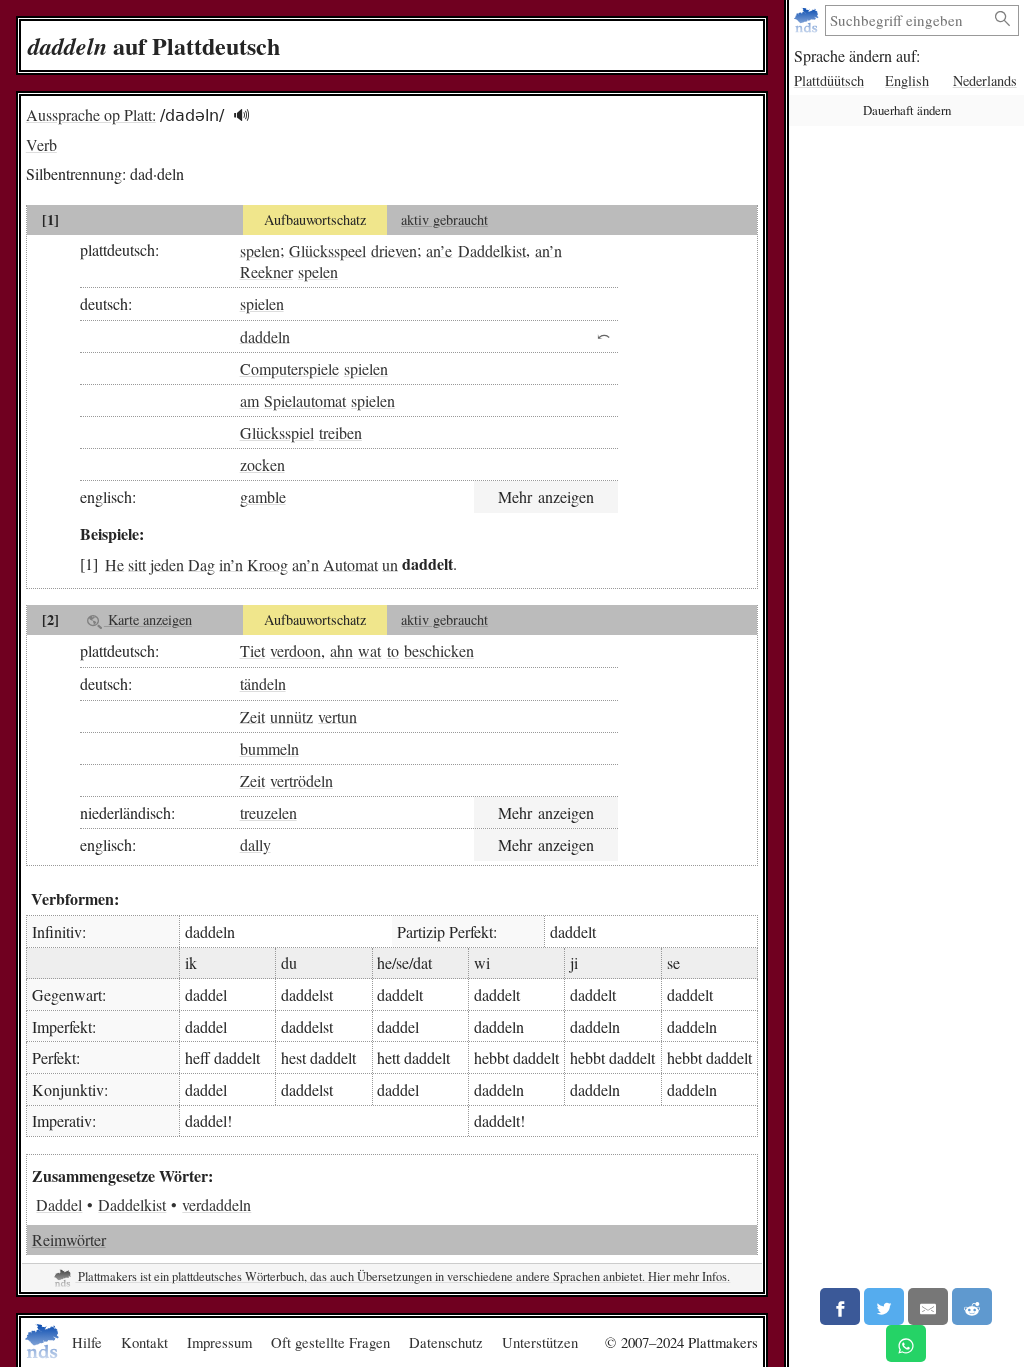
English (907, 80)
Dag (201, 563)
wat (369, 650)
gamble (263, 496)
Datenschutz (446, 1342)
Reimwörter (69, 1239)
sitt (137, 563)
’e (446, 249)
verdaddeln (216, 1204)
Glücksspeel (327, 249)
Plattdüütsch (829, 80)
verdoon (295, 650)
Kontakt (144, 1342)
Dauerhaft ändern (907, 110)
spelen (260, 249)
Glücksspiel (277, 432)
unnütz (291, 715)
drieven (394, 249)
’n (555, 249)
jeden (167, 563)
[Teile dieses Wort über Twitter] (884, 1306)
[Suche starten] (1003, 19)
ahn (341, 650)
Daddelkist (492, 249)
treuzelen (268, 812)
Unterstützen (540, 1342)
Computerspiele (289, 368)
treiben (340, 432)
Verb (41, 144)
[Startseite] (808, 20)
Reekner (266, 271)
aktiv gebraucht (444, 219)
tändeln (263, 683)
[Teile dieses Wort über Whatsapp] (906, 1343)
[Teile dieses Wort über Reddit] (972, 1306)
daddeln (265, 335)
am (249, 400)
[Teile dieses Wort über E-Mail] (928, 1306)
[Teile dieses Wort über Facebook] (840, 1306)
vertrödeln (301, 780)
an (433, 249)
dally (255, 844)
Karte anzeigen (148, 619)
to (393, 650)
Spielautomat (305, 400)
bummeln (269, 748)
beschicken (439, 650)
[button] (241, 115)
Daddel (59, 1204)
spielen (262, 303)
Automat (350, 563)
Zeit (252, 715)
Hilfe (87, 1342)
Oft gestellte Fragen (330, 1342)
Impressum (219, 1342)
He (114, 563)
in (224, 563)
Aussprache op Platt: (91, 114)
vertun (337, 715)
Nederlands (985, 80)
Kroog (267, 563)
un (390, 563)
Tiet (252, 650)
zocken (262, 464)
